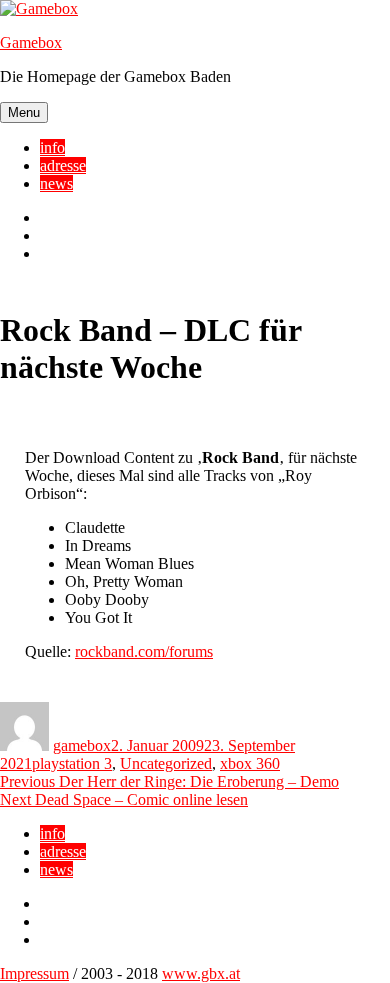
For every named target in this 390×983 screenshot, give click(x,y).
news (56, 183)
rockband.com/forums (144, 651)
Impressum (34, 973)
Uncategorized (166, 763)
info (52, 147)
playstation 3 (72, 763)
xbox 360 (250, 763)
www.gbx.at (201, 973)
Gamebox (31, 42)
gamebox (82, 745)
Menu (24, 112)
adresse (63, 165)
